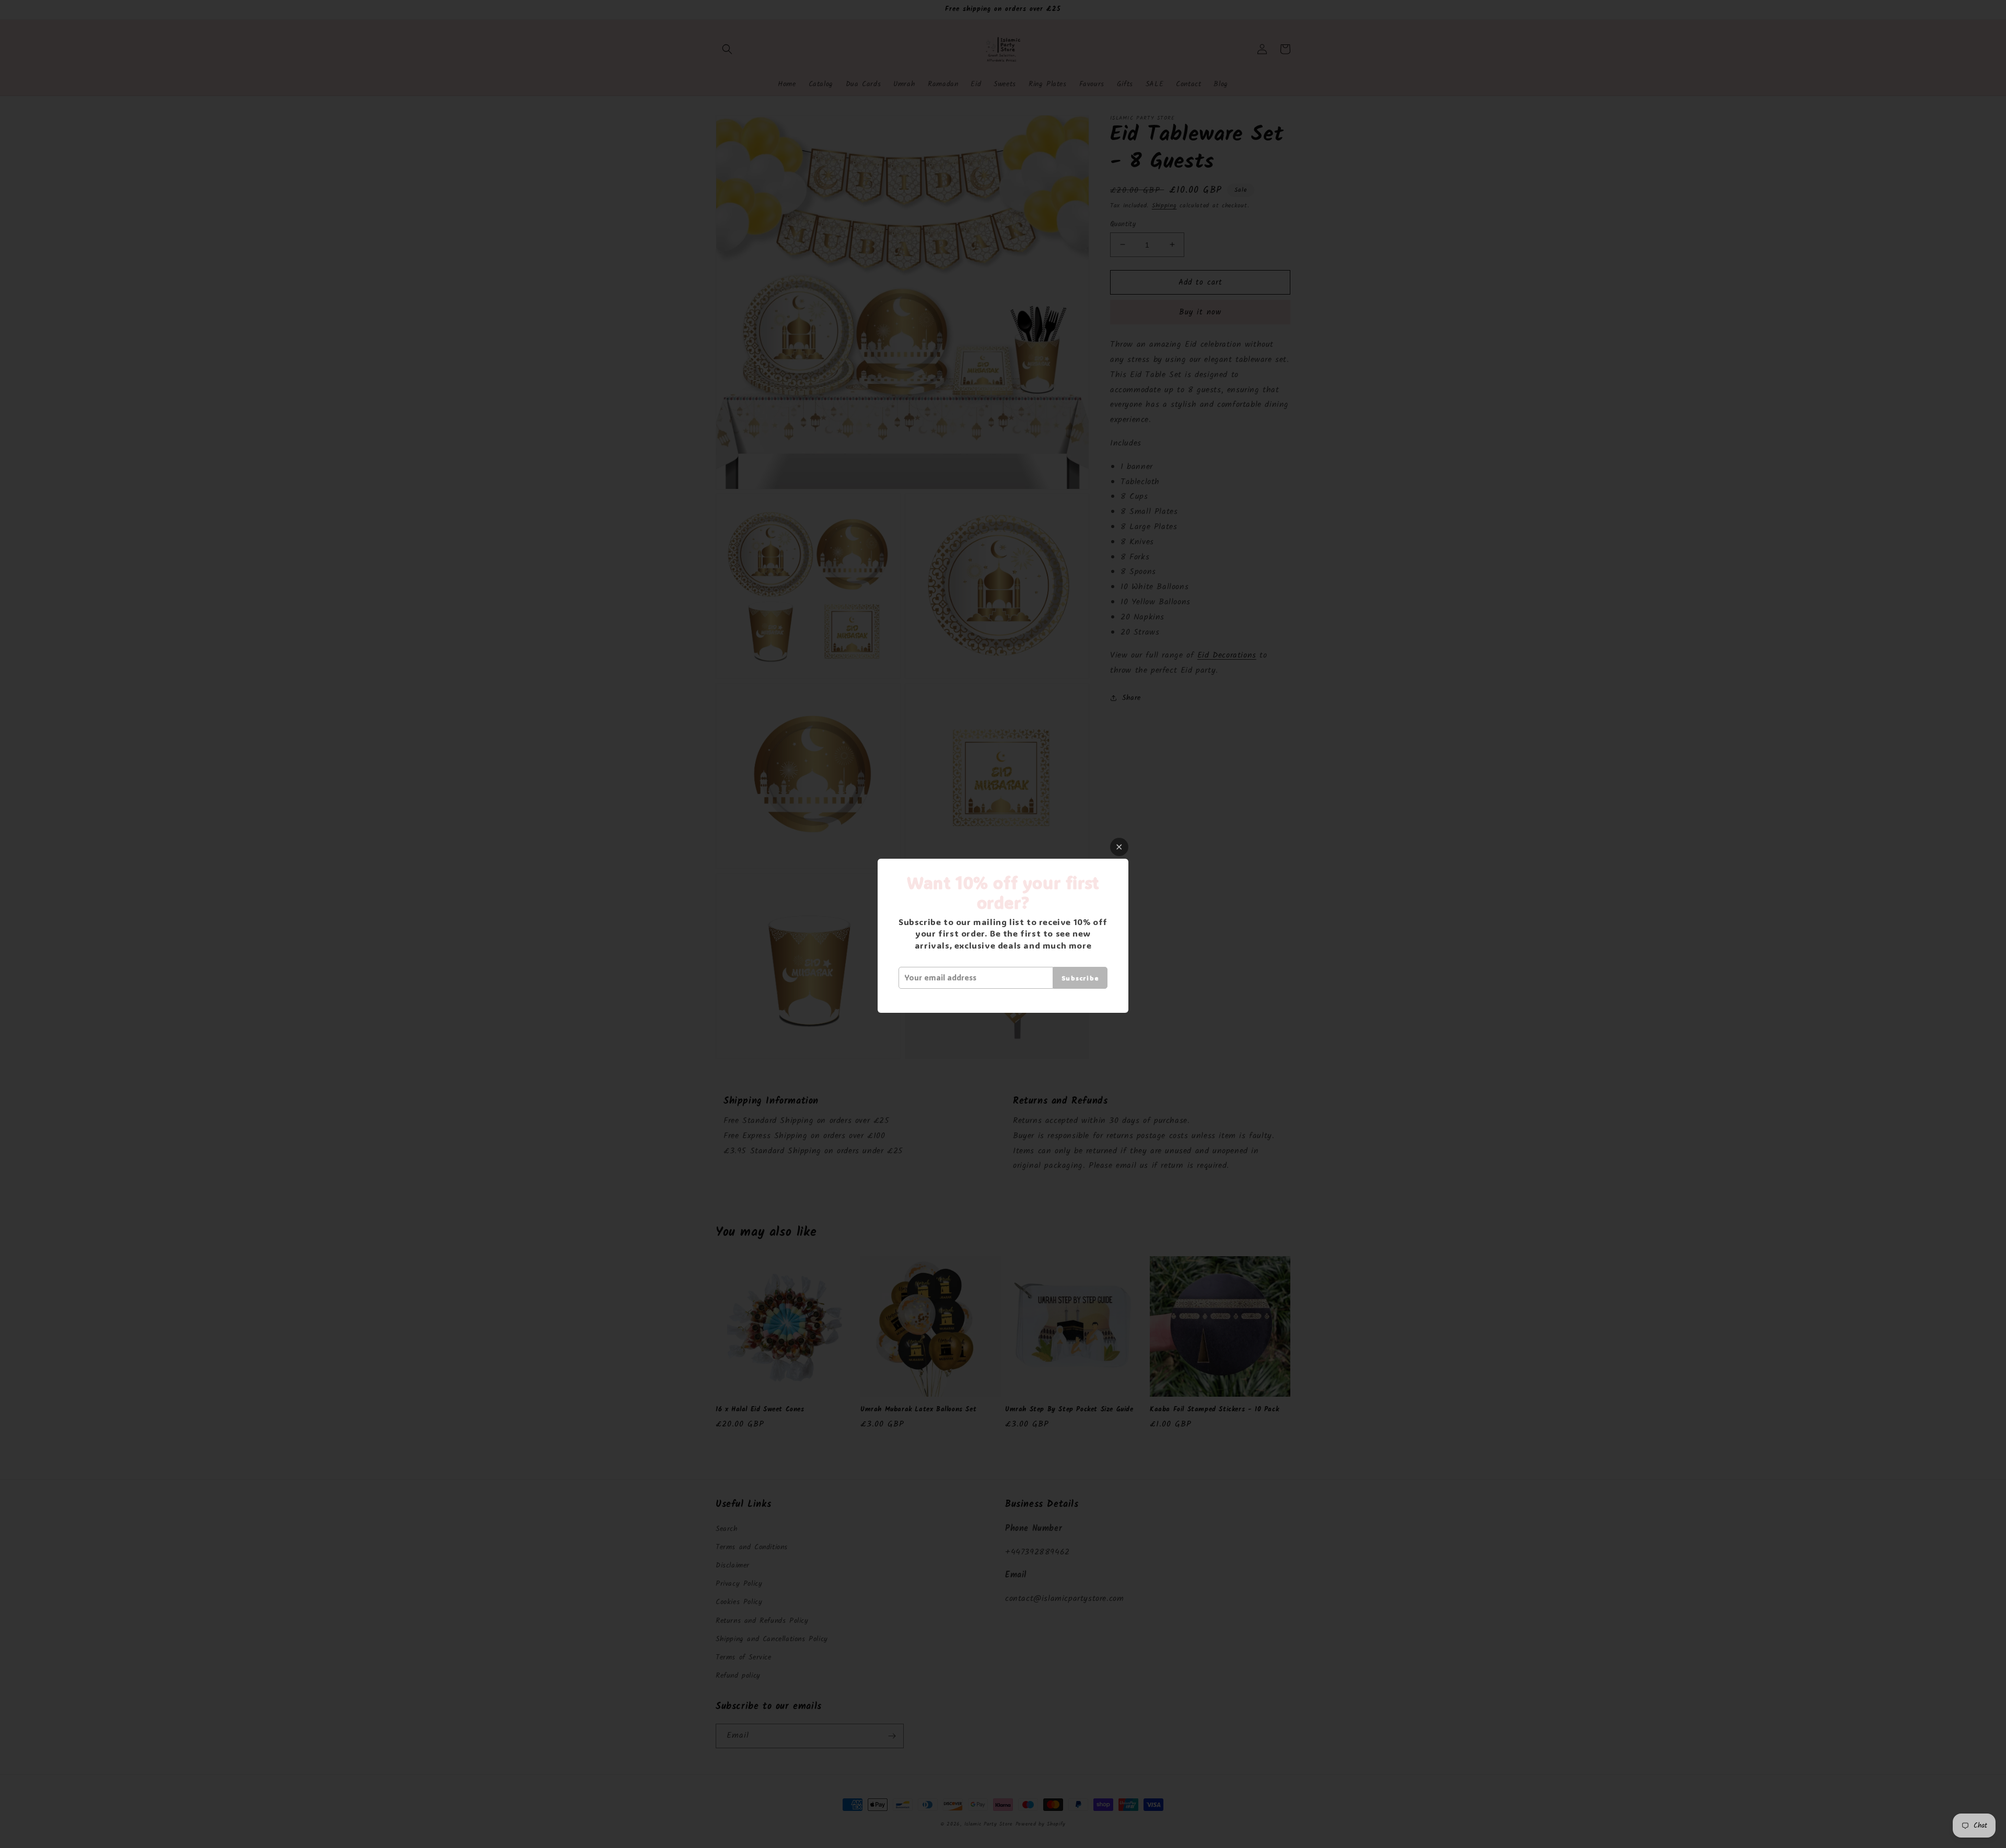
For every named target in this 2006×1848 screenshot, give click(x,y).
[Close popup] (1119, 847)
